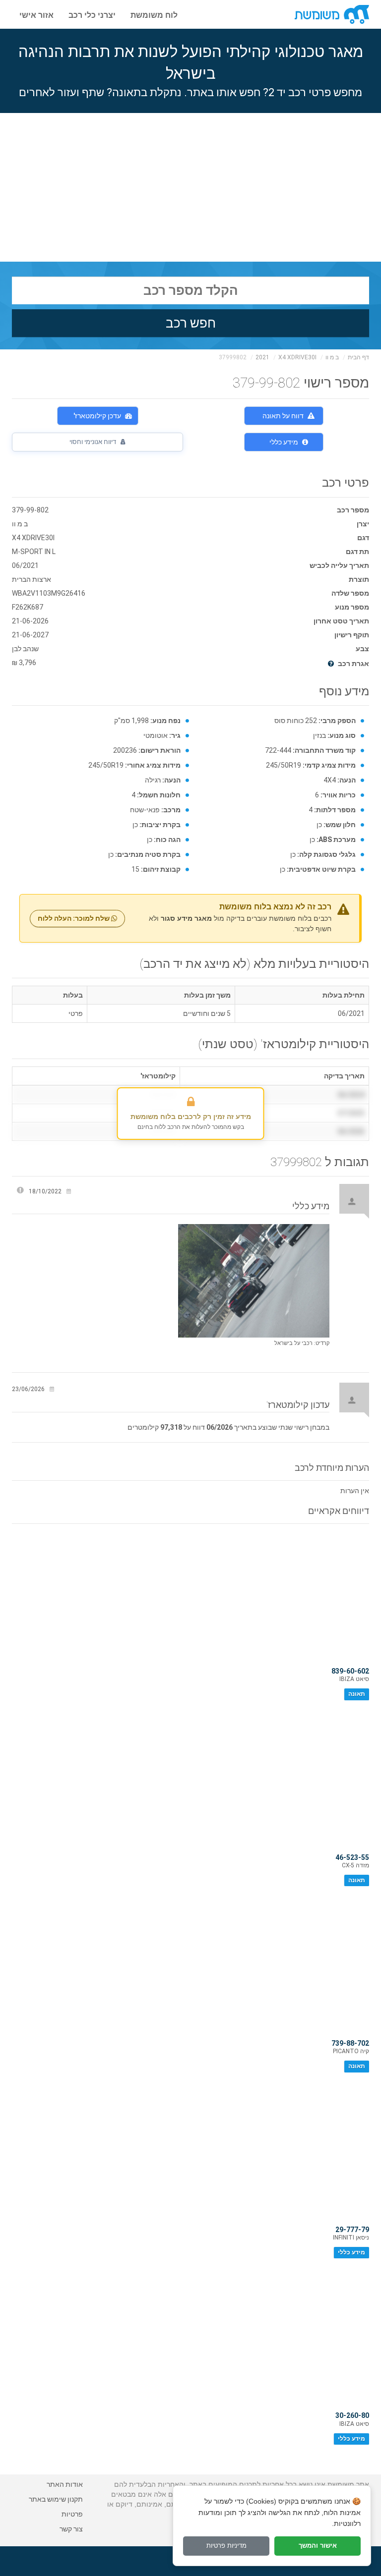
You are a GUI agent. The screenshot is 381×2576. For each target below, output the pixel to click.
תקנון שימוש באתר (56, 2499)
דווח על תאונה (283, 416)
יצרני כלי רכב (92, 14)
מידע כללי (284, 442)
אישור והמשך (318, 2546)
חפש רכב (191, 323)
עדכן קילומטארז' (97, 416)
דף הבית (358, 357)
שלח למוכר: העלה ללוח (74, 918)
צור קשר (71, 2529)
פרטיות (72, 2514)
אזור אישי (36, 14)
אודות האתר (65, 2484)
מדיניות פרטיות (226, 2546)
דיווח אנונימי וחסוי (94, 442)
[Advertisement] (190, 187)
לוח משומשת (154, 14)
